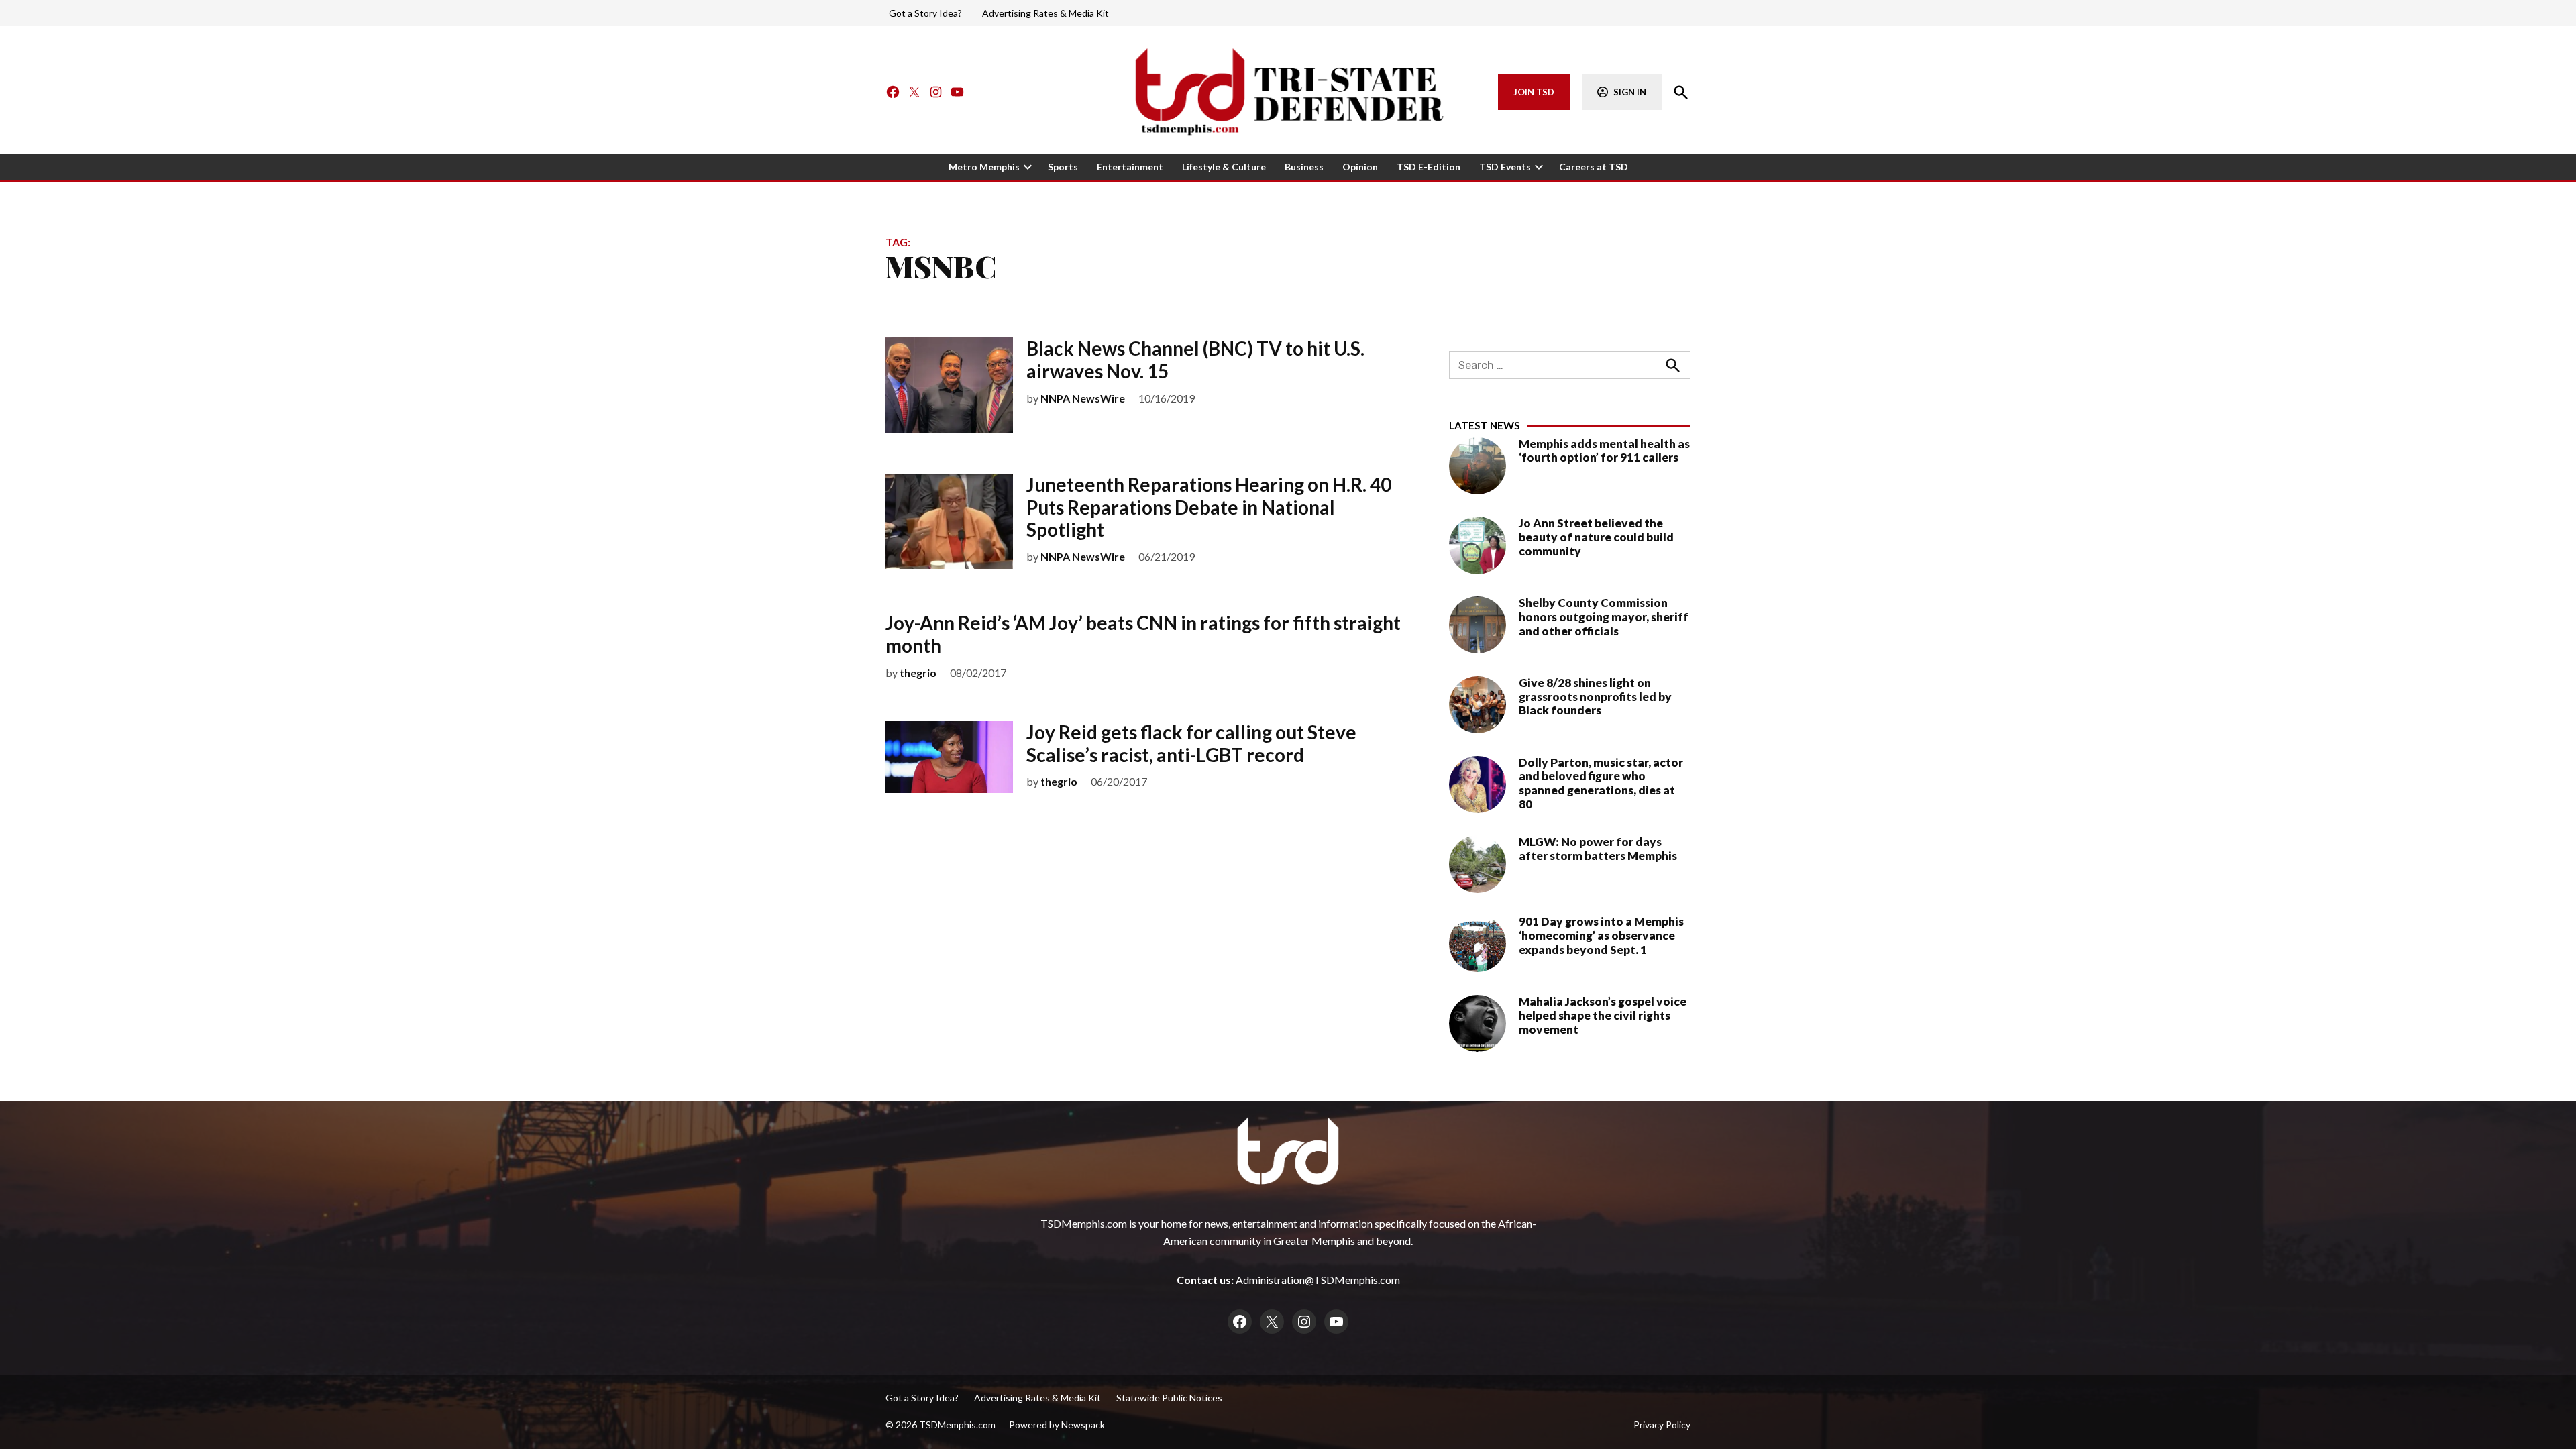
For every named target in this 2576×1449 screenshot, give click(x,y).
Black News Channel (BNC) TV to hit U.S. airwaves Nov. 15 (1195, 360)
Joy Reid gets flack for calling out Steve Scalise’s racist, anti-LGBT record (1191, 743)
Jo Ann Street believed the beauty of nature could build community (1596, 537)
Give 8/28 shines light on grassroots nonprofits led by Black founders (1595, 696)
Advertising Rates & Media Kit (1045, 13)
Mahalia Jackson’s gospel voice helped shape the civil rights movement (1603, 1015)
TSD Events (1505, 167)
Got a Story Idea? (925, 13)
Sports (1063, 167)
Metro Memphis (984, 167)
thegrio (918, 673)
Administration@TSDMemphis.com (1318, 1280)
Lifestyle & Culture (1224, 167)
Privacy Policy (1662, 1425)
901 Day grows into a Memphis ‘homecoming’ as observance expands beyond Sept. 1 (1601, 935)
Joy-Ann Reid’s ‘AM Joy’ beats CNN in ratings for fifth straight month (1143, 634)
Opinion (1360, 167)
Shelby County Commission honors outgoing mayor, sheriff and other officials (1604, 616)
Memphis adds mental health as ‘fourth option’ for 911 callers (1604, 451)
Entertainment (1130, 167)
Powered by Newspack (1057, 1425)
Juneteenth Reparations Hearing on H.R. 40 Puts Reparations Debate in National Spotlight (1209, 507)
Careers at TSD (1594, 167)
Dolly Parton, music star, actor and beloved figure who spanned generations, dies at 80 (1601, 783)
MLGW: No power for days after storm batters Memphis (1598, 849)
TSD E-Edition (1429, 167)
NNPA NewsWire (1083, 398)
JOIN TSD (1534, 92)
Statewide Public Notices (1169, 1398)
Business (1304, 167)
